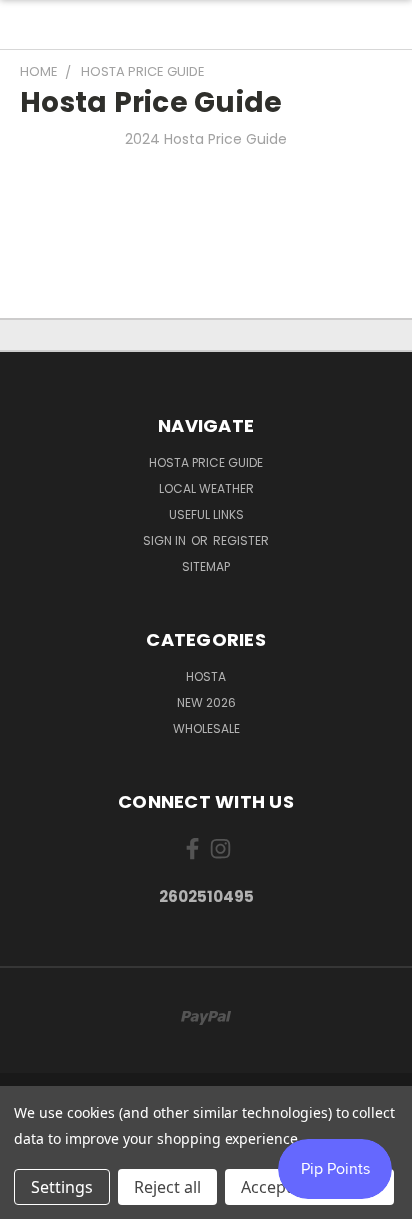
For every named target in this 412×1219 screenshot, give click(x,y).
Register (241, 540)
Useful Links (206, 514)
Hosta (206, 676)
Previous (31, 1199)
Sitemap (206, 566)
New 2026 (206, 702)
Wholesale (206, 728)
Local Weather (206, 488)
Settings (62, 1187)
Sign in (166, 540)
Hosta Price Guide (206, 462)
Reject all (167, 1187)
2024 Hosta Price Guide (206, 139)
